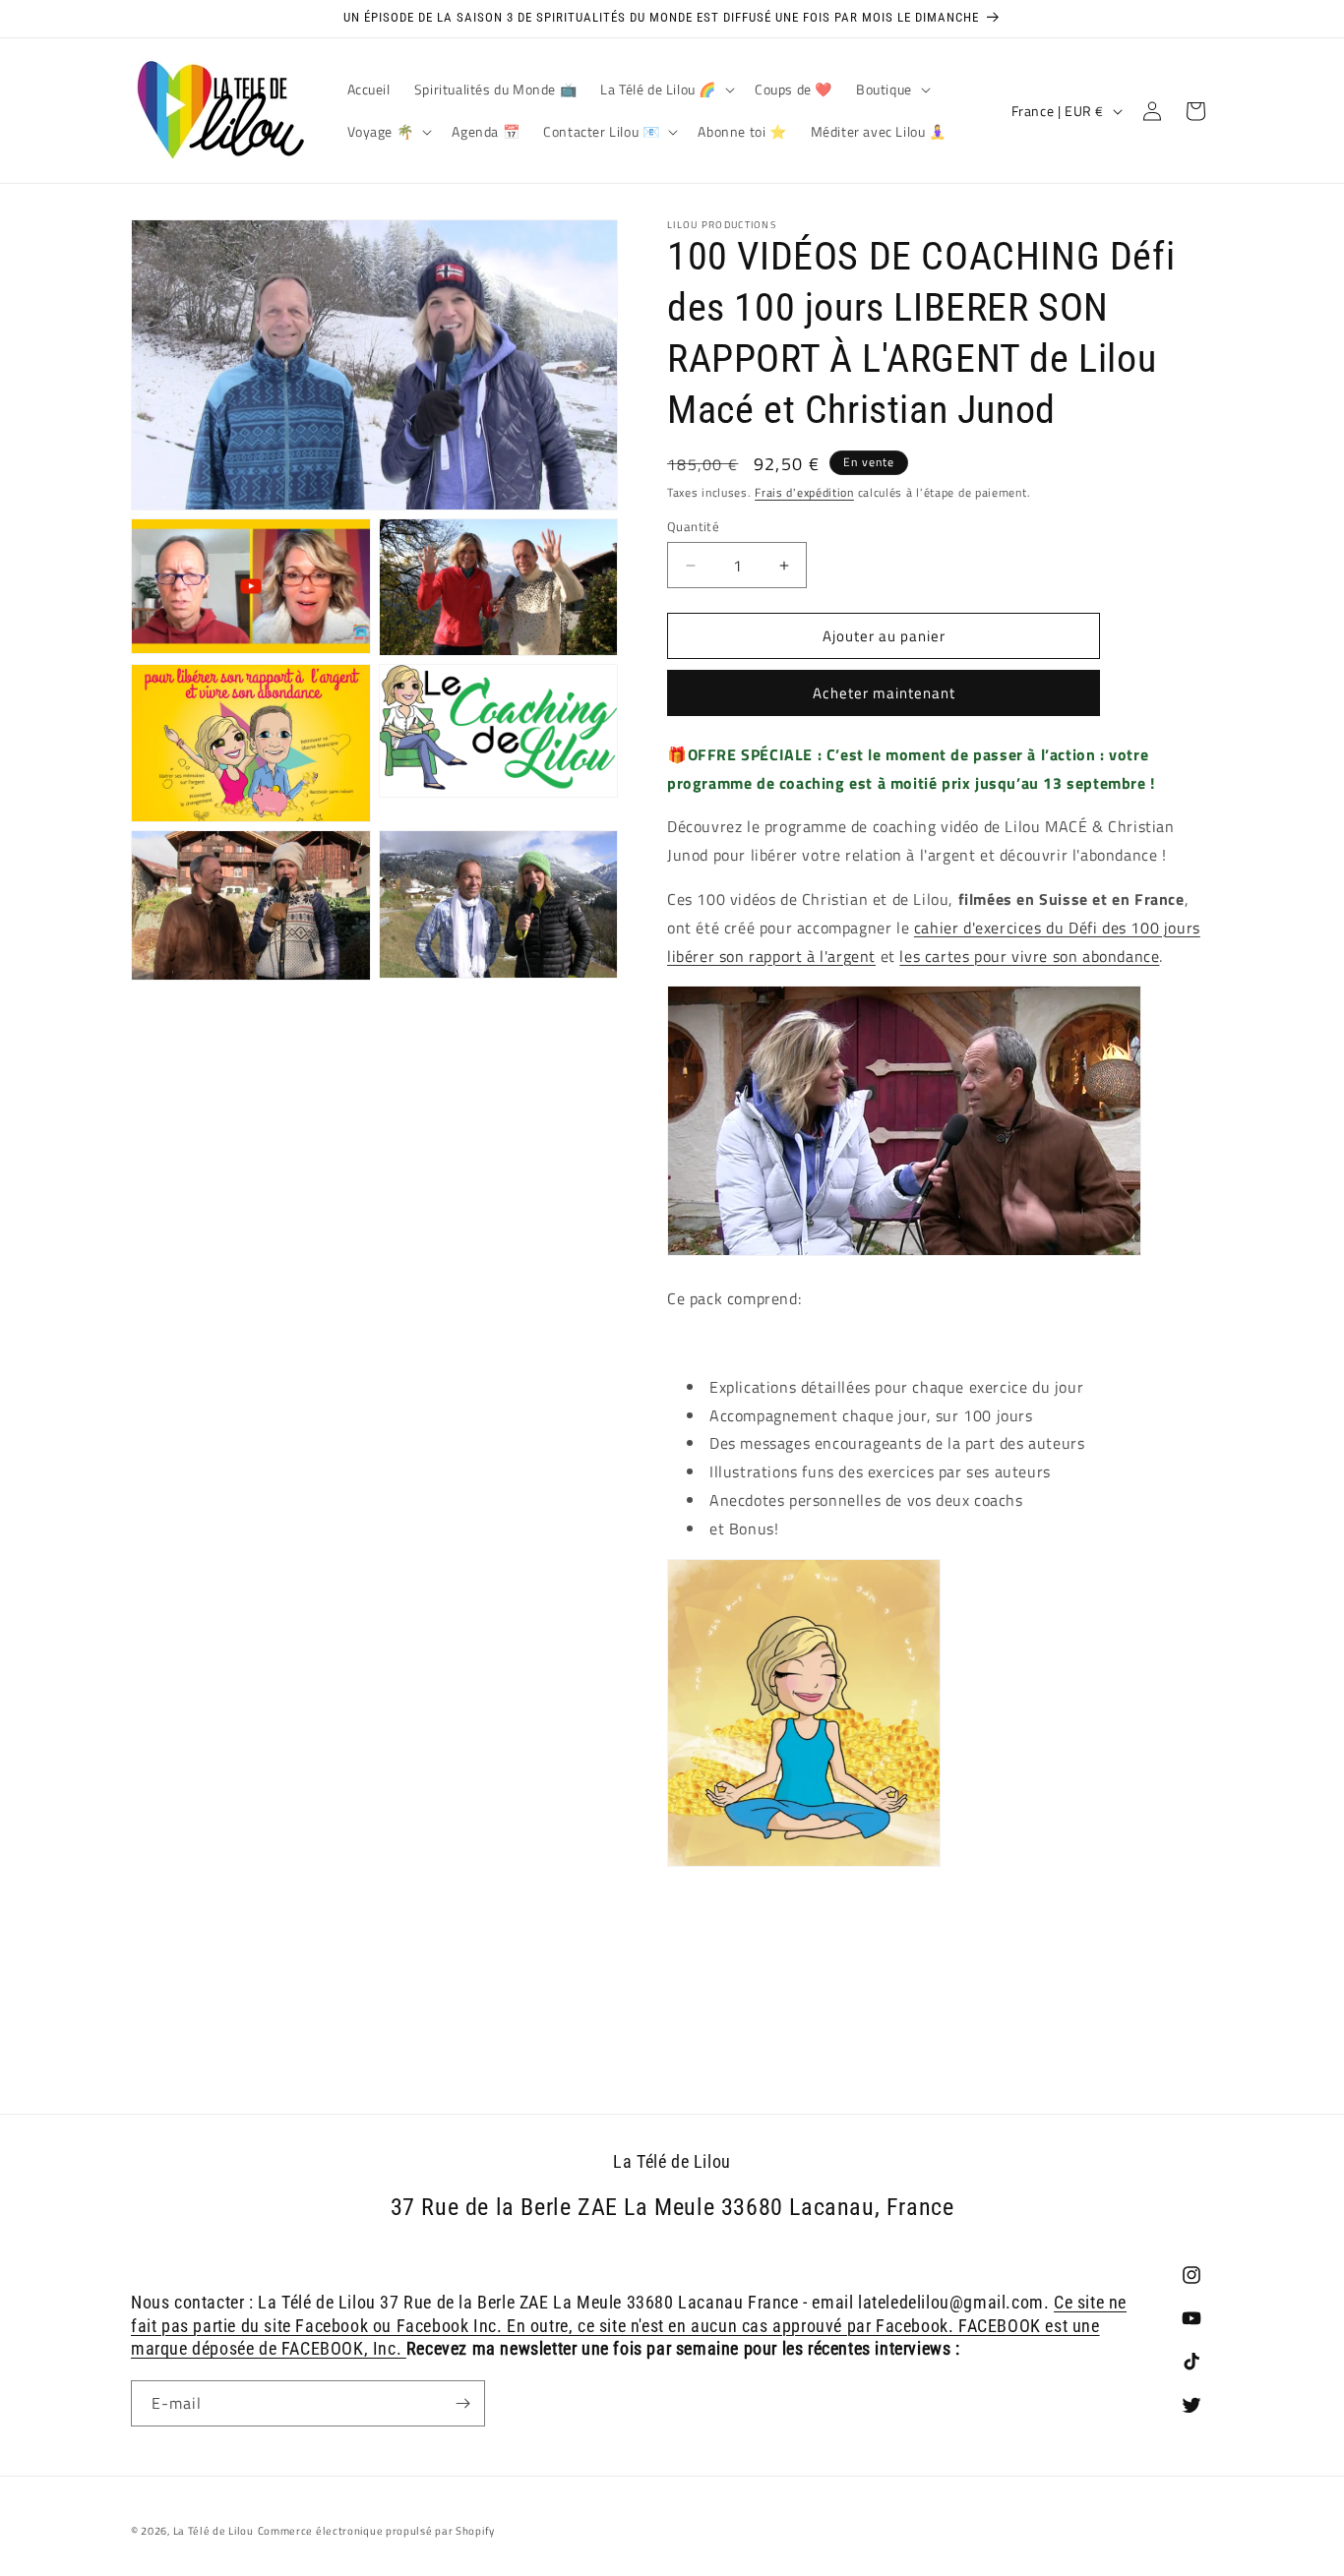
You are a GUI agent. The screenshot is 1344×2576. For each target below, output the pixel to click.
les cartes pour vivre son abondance (1029, 956)
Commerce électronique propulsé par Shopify (376, 2531)
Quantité (693, 527)
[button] (666, 90)
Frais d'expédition (804, 492)
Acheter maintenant (884, 693)
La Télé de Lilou (214, 2531)
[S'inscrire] (462, 2403)
